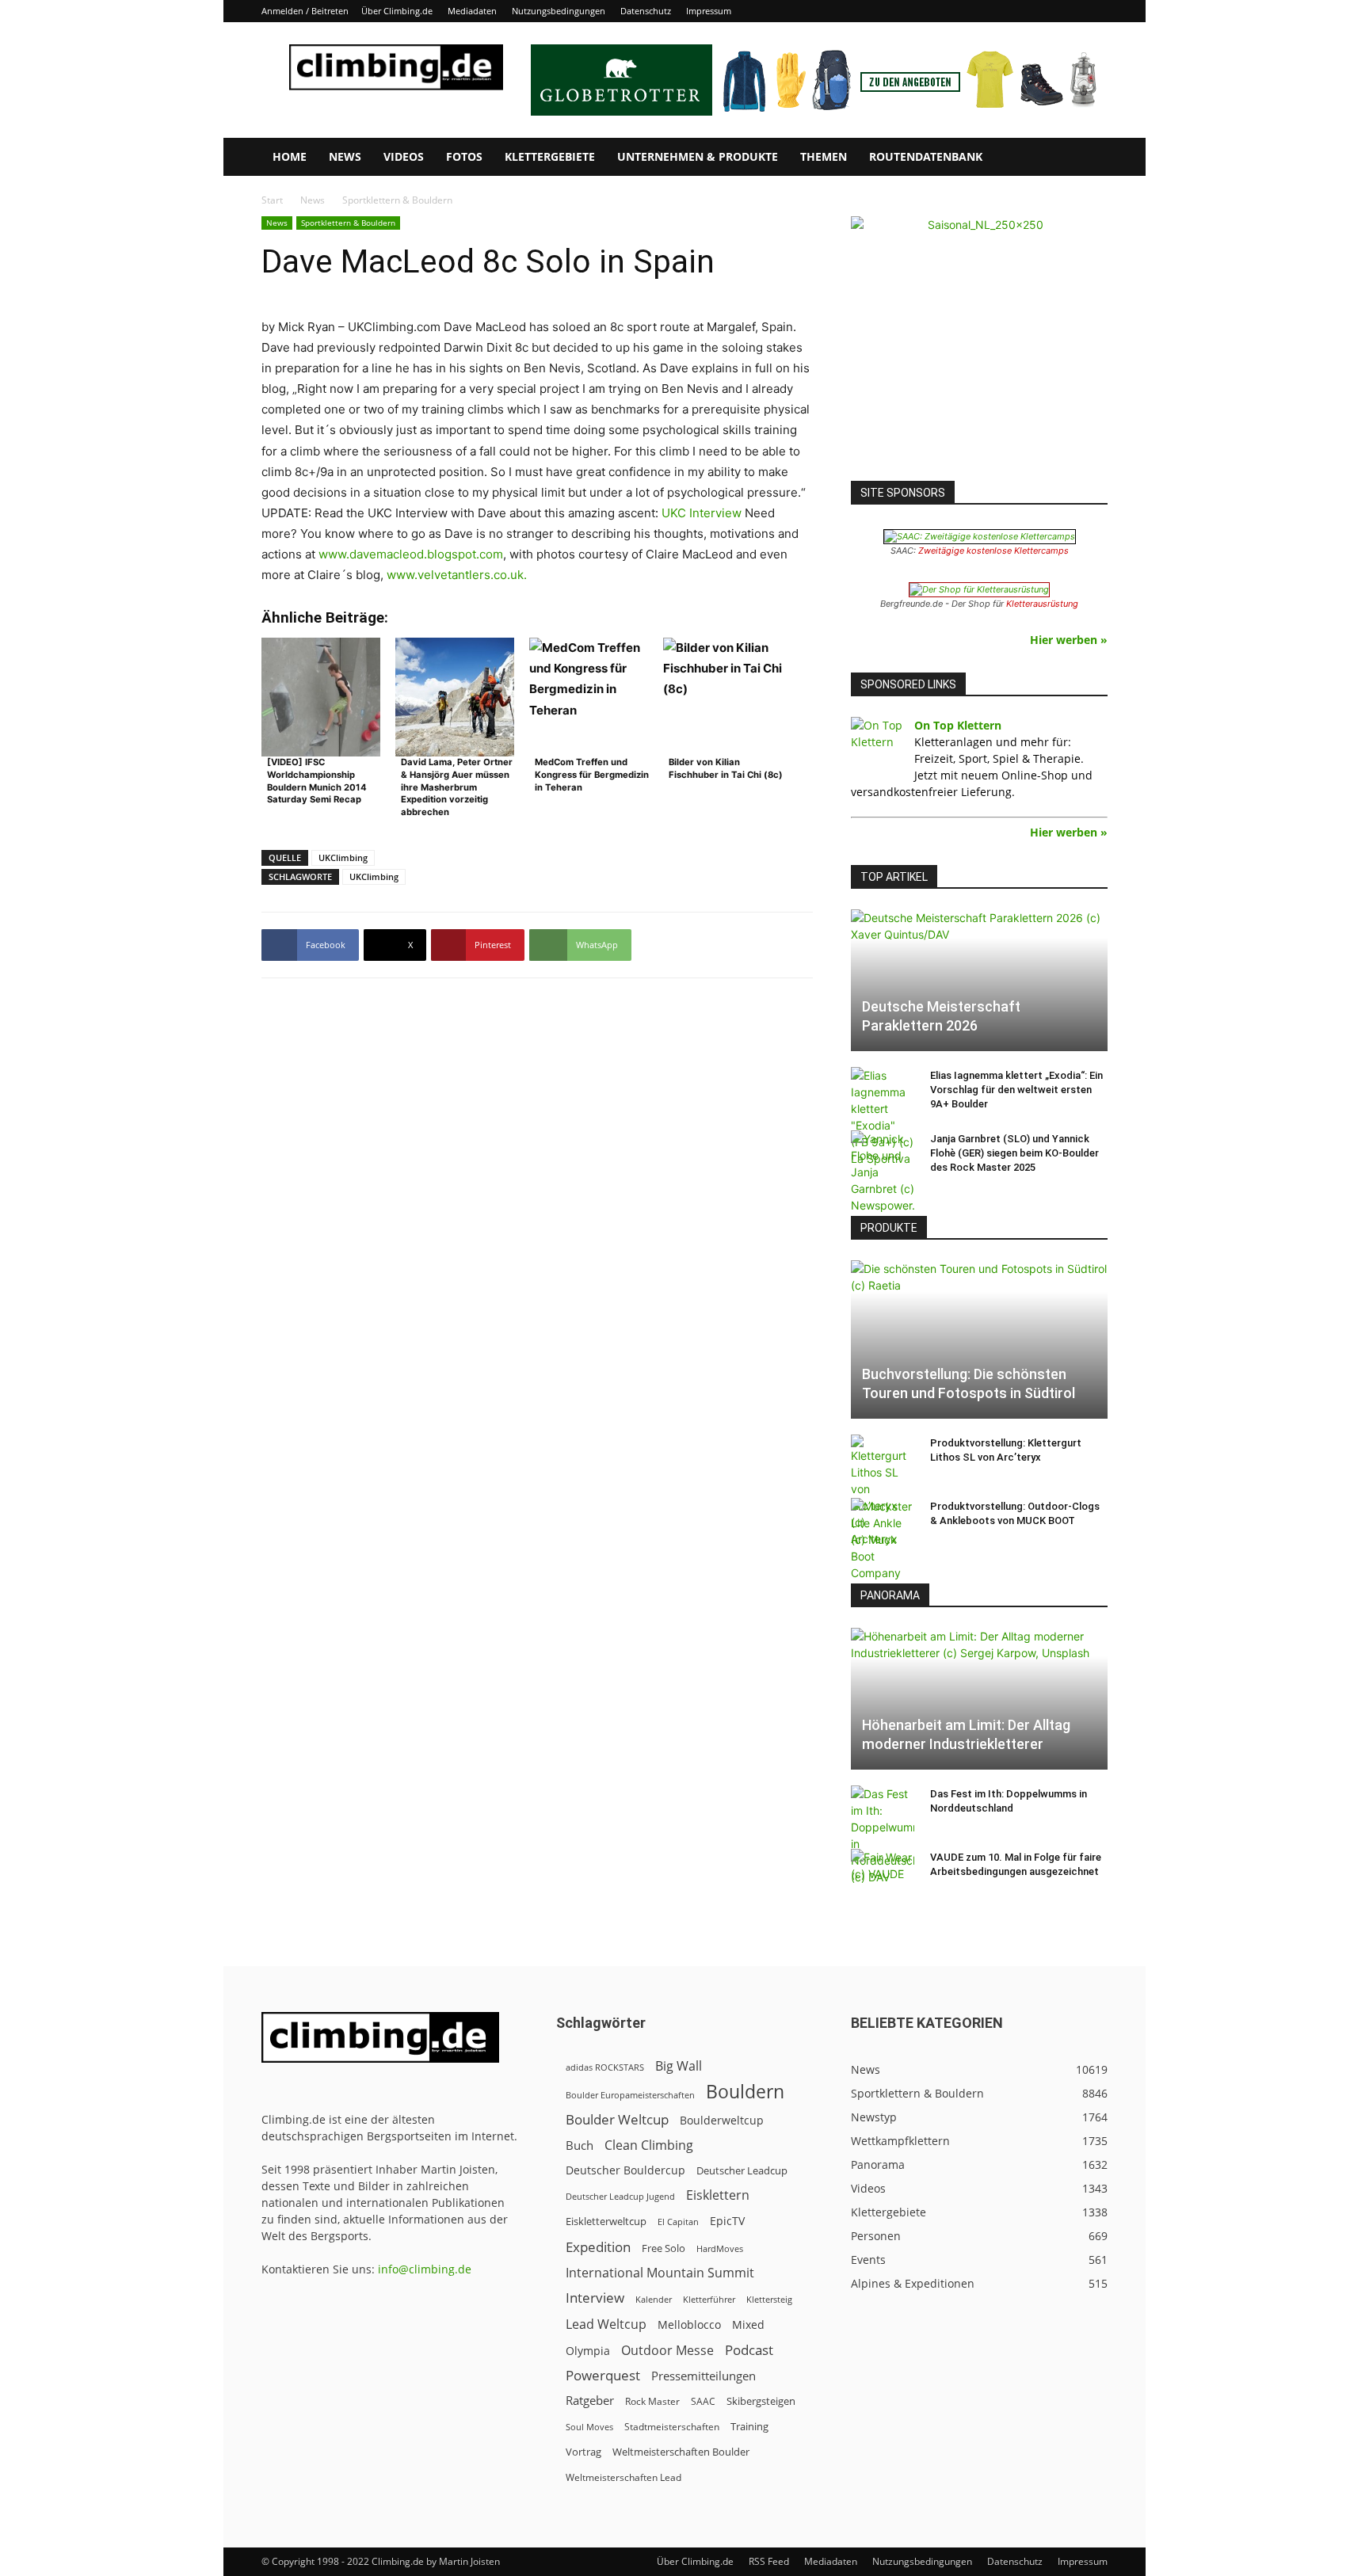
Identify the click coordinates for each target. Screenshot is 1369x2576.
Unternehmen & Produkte (698, 156)
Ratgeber (590, 2401)
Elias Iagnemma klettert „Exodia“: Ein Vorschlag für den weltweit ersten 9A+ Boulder (1016, 1090)
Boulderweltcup (722, 2121)
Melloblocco (689, 2324)
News (345, 156)
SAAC (703, 2401)
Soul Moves (589, 2427)
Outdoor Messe (667, 2351)
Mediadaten (472, 11)
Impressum (709, 11)
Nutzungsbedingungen (559, 11)
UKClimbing (343, 857)
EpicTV (727, 2221)
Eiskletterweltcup (606, 2221)
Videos (404, 156)
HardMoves (720, 2248)
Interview (595, 2298)
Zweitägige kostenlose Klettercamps (993, 551)
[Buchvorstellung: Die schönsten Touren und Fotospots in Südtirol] (979, 1339)
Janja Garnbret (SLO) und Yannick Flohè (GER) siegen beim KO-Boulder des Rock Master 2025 (1014, 1153)
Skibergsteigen (761, 2401)
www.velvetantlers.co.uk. (457, 575)
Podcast (749, 2350)
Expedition (598, 2247)
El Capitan (678, 2222)
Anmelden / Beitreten (305, 11)
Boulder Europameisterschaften (630, 2095)
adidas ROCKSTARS (605, 2067)
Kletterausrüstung (1042, 604)
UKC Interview (702, 513)
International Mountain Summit (660, 2273)
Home (290, 156)
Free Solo (664, 2248)
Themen (824, 156)
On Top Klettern (958, 725)
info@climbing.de (425, 2269)
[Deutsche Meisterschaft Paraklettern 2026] (979, 980)
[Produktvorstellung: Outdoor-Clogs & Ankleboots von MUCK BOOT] (883, 1540)
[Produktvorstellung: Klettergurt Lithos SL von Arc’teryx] (883, 1491)
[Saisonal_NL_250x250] (979, 345)
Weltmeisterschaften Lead (623, 2477)
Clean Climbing (649, 2145)
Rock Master (652, 2401)
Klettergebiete (550, 156)
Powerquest (603, 2375)
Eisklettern (718, 2195)
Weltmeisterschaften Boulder (681, 2452)
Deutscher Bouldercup (625, 2170)
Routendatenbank (926, 156)
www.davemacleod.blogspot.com (411, 554)
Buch (580, 2145)
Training (749, 2426)
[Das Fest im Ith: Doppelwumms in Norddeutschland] (883, 1835)
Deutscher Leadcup (742, 2170)
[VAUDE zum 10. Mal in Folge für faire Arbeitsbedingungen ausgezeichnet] (883, 1873)
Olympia (588, 2351)
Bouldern (745, 2092)
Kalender (654, 2299)
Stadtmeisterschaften (672, 2427)
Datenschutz (646, 11)
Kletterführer (709, 2300)
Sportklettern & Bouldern (348, 223)
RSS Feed (769, 2561)
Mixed (748, 2325)
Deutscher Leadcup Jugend (620, 2196)
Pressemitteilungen (704, 2376)
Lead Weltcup (606, 2324)
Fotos (464, 156)
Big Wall (679, 2066)
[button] (1089, 158)
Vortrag (583, 2452)
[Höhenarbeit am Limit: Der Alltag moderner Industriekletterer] (979, 1699)
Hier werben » (1069, 640)
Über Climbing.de (397, 11)
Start (272, 200)
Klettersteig (769, 2299)
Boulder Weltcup (617, 2119)
